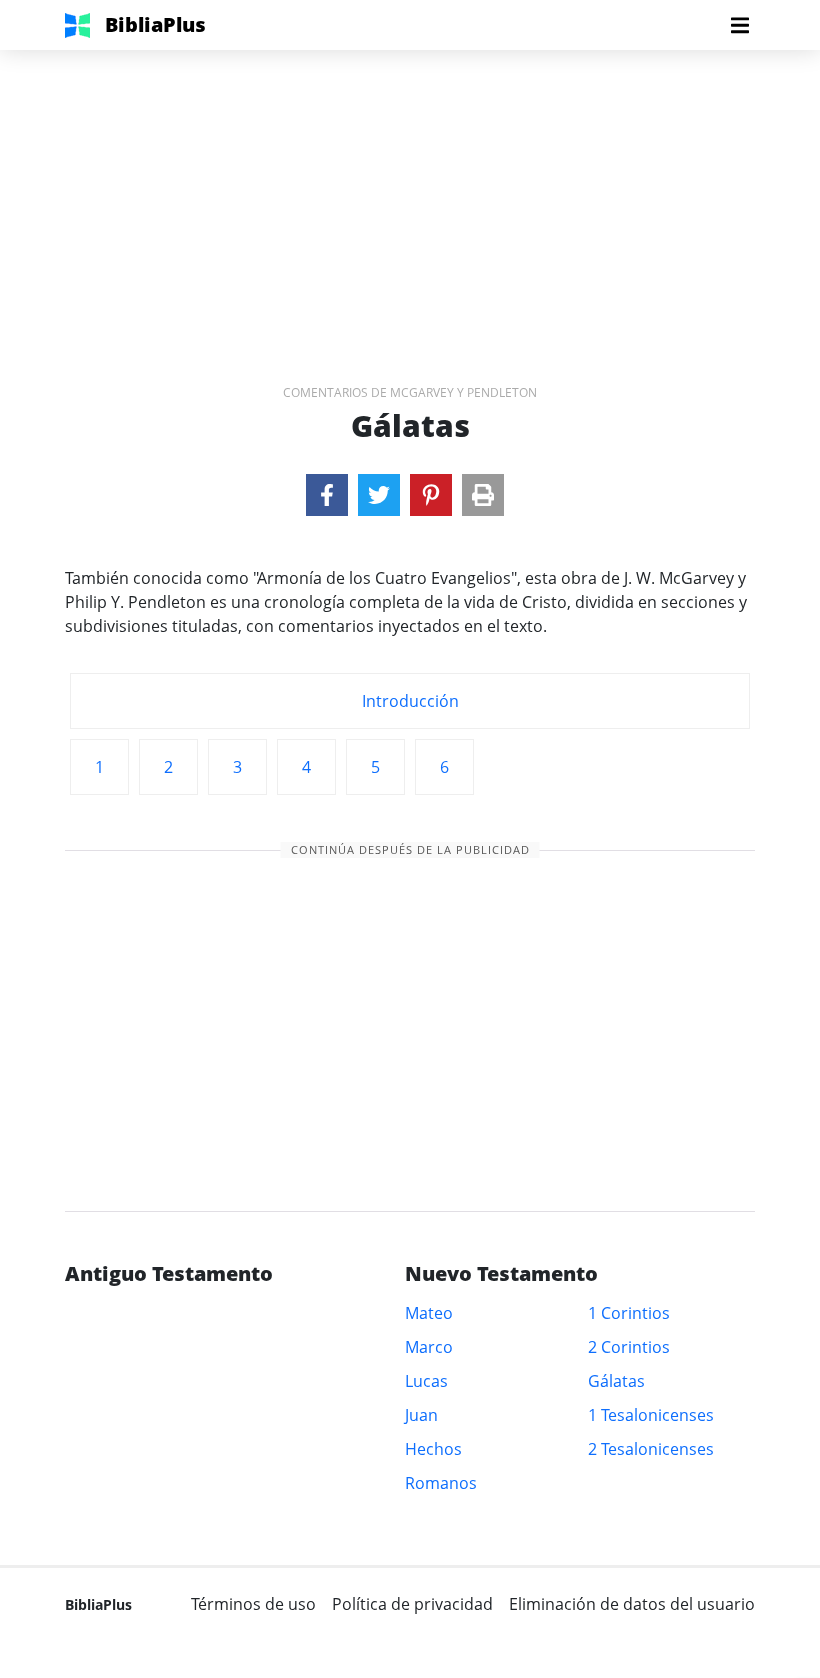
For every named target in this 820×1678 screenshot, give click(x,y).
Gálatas (616, 1381)
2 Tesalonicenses (651, 1449)
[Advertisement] (410, 190)
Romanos (441, 1483)
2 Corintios (629, 1347)
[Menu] (740, 25)
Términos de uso (253, 1604)
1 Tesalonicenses (651, 1415)
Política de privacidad (412, 1604)
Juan (421, 1415)
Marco (429, 1347)
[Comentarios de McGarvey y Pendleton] (327, 495)
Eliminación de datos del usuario (632, 1604)
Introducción (410, 701)
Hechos (433, 1449)
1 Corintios (629, 1313)
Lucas (426, 1381)
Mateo (429, 1313)
